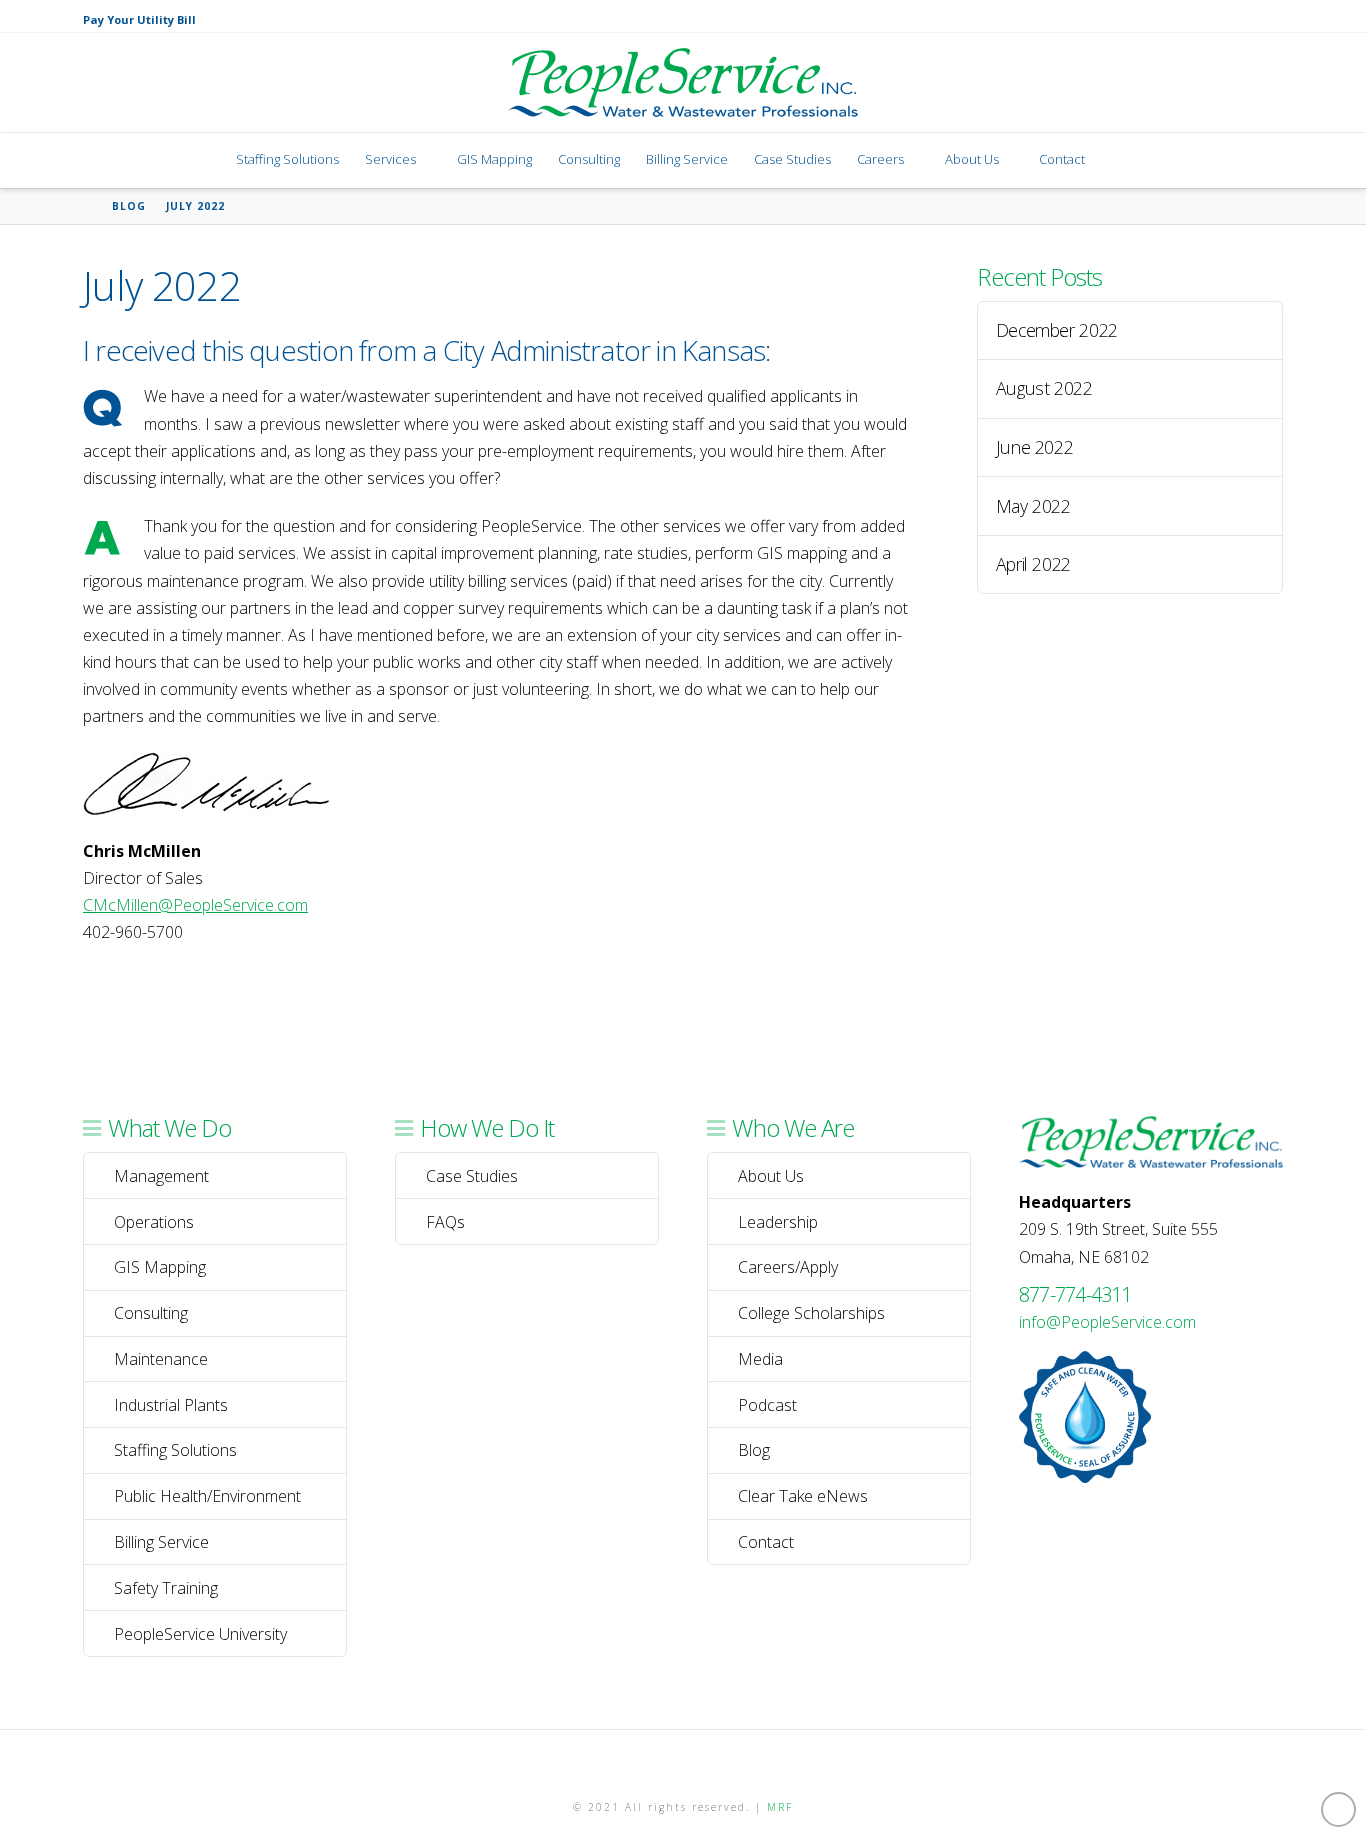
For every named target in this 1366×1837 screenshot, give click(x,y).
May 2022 (1033, 506)
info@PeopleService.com (1107, 1322)
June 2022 (1035, 447)
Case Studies (472, 1176)
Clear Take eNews (803, 1496)
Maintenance (161, 1359)
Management (161, 1176)
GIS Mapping (160, 1267)
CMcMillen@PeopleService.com (195, 905)
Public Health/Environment (207, 1496)
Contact (766, 1542)
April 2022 (1033, 564)
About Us (771, 1176)
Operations (154, 1222)
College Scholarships (811, 1313)
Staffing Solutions (175, 1450)
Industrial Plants (171, 1405)
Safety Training (166, 1588)
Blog (754, 1450)
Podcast (767, 1405)
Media (760, 1359)
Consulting (151, 1313)
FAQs (445, 1222)
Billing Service (161, 1542)
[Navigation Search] (1120, 160)
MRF (780, 1807)
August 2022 (1044, 388)
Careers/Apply (788, 1267)
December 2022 (1057, 330)
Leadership (778, 1222)
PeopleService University (200, 1634)
